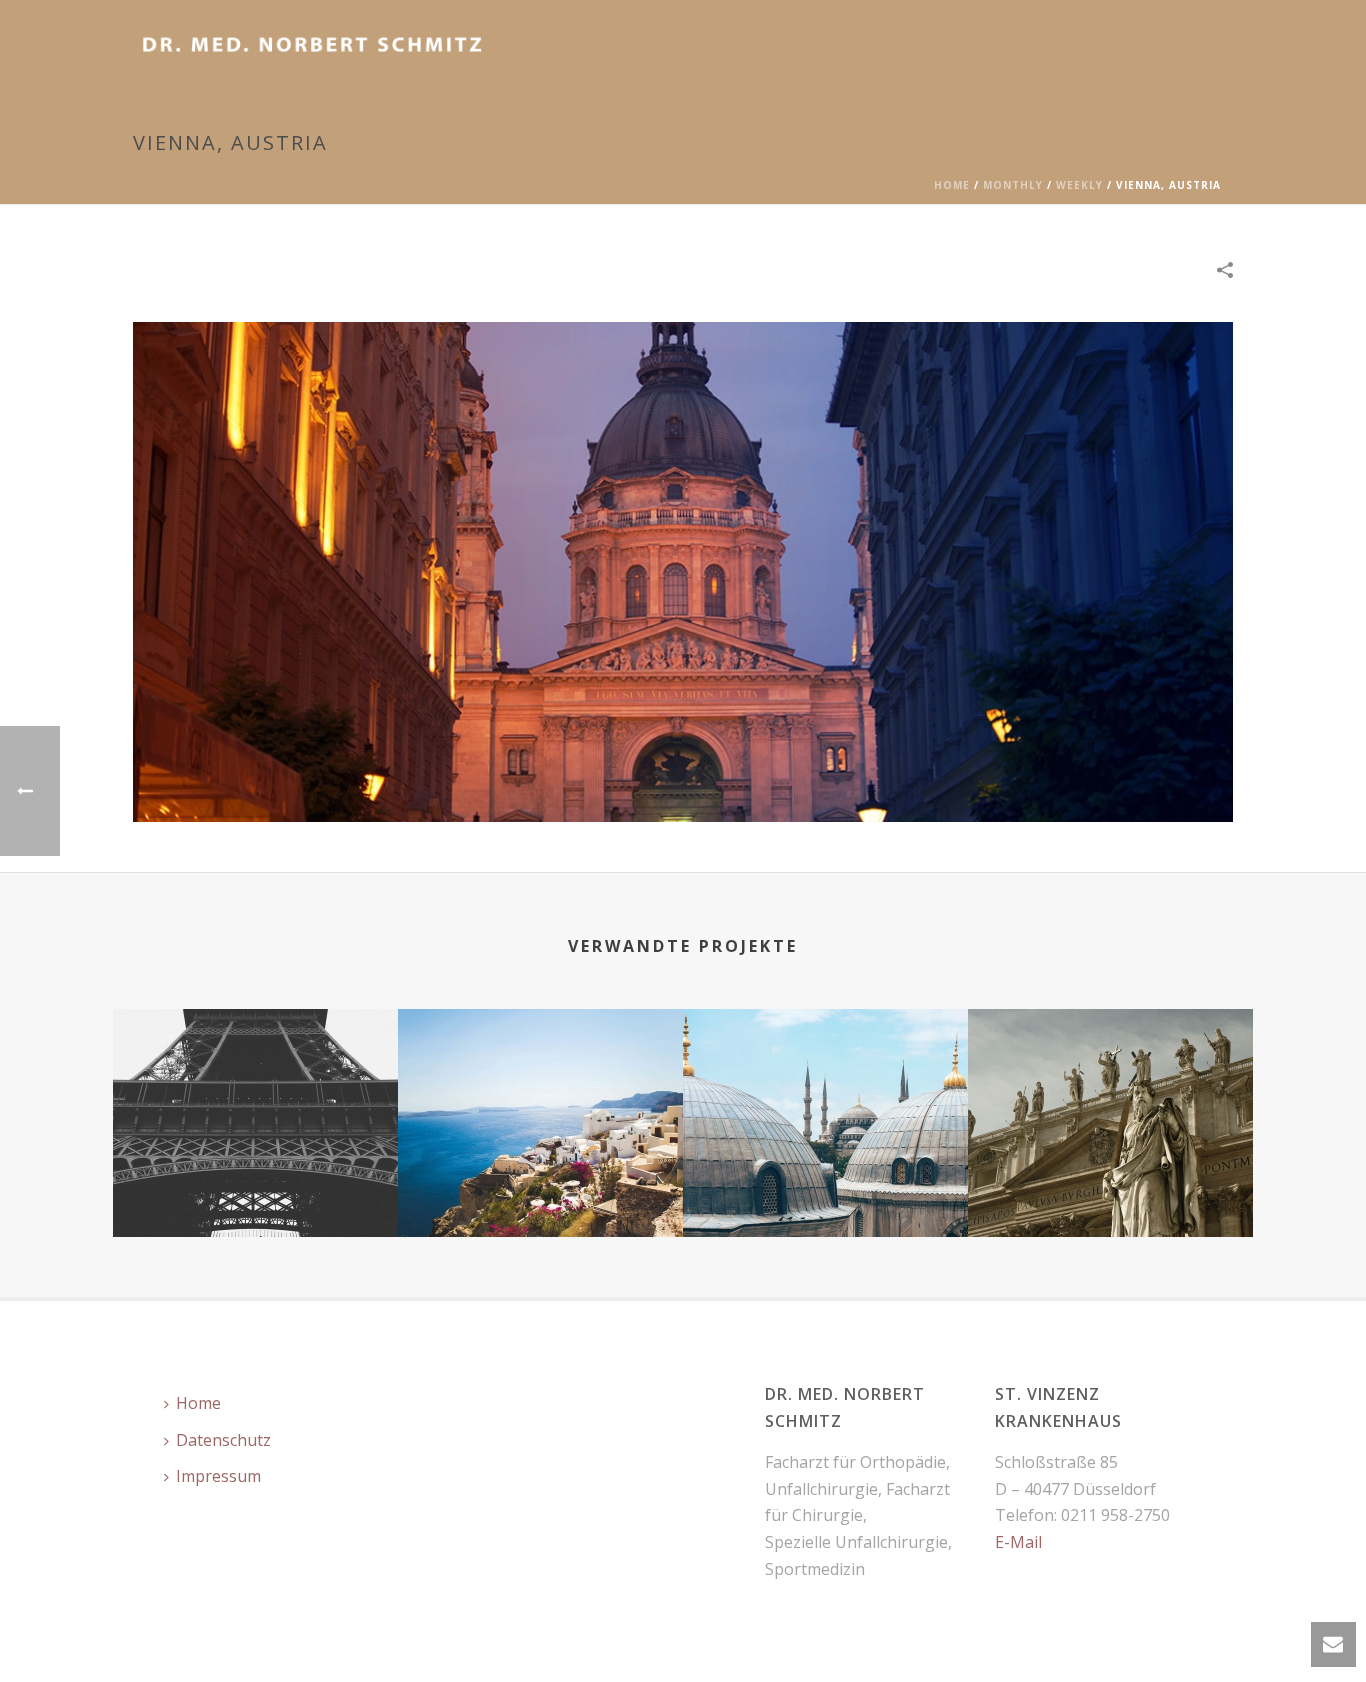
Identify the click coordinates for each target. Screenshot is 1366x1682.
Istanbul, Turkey (826, 1184)
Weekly (1079, 185)
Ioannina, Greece (540, 1184)
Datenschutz (223, 1440)
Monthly (1013, 185)
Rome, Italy (1110, 1184)
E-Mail (1018, 1542)
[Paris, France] (255, 1088)
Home (952, 185)
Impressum (218, 1476)
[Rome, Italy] (1110, 1088)
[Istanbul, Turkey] (825, 1088)
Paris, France (256, 1184)
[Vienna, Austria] (683, 570)
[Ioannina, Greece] (540, 1088)
